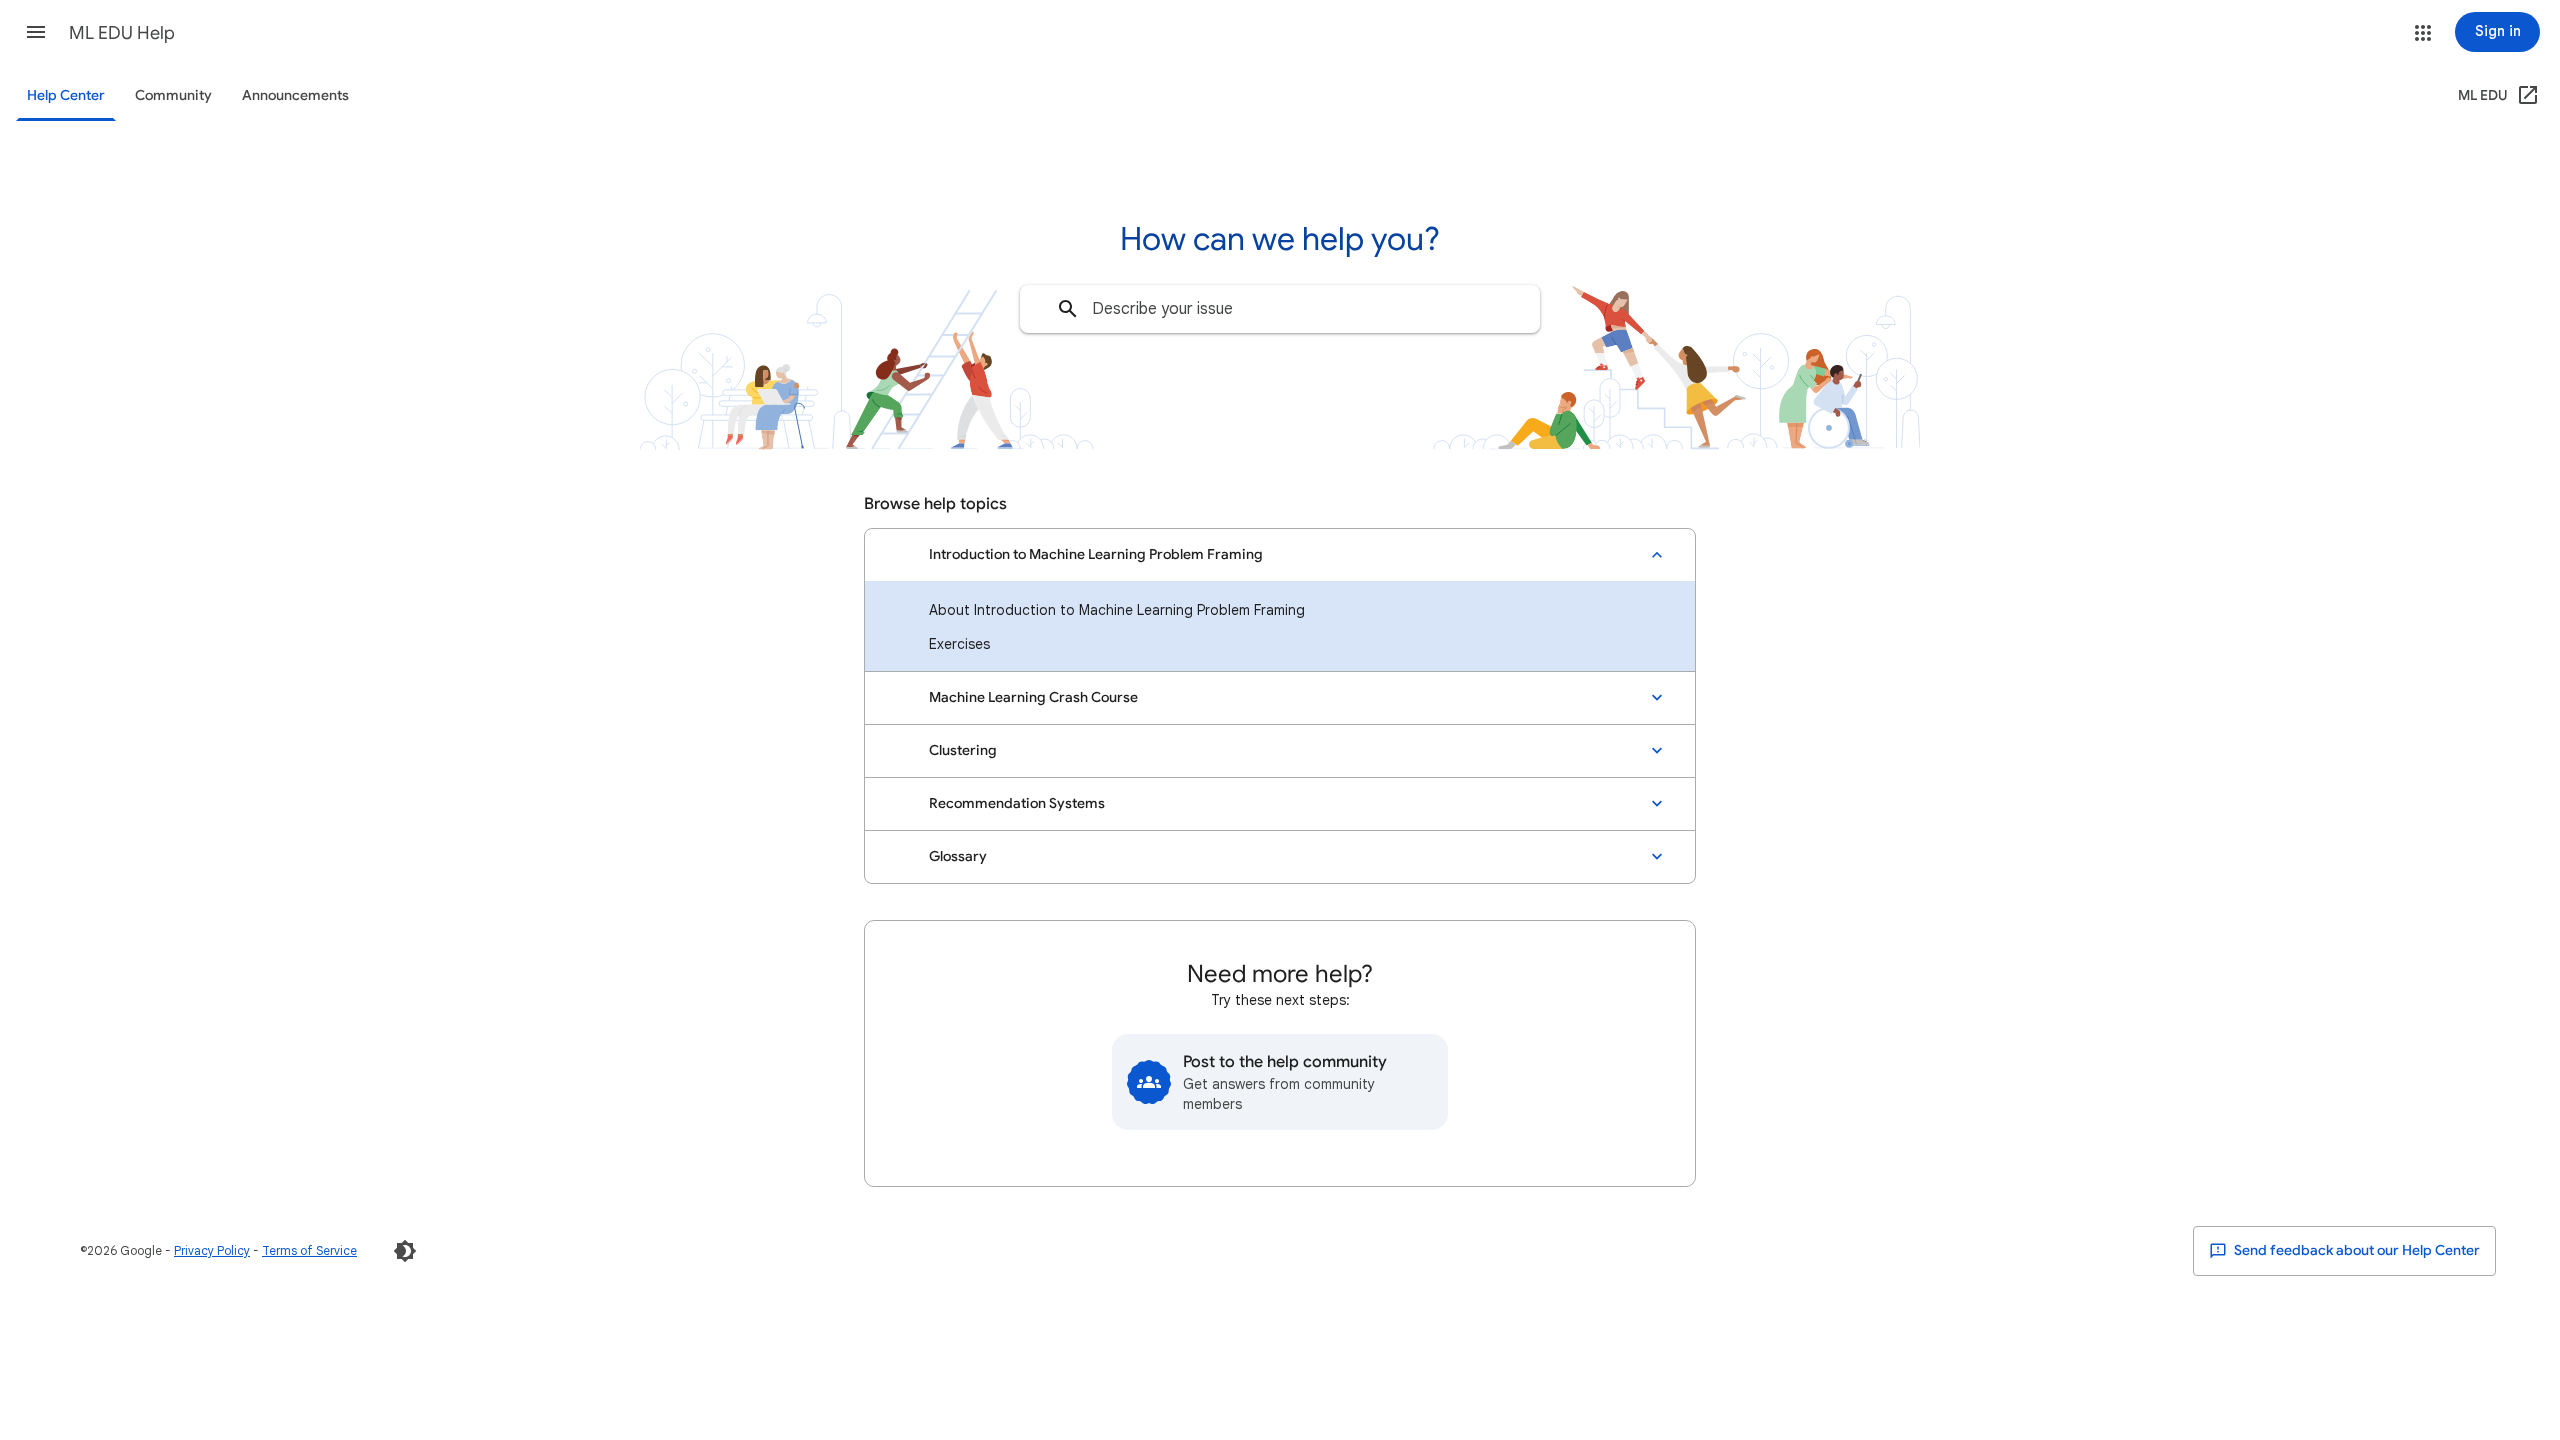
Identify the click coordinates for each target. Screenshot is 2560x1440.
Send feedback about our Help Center (2355, 1250)
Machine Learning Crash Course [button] (1033, 697)
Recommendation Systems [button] (1017, 803)
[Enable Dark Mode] (405, 1251)
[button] (36, 32)
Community (173, 95)
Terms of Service (309, 1250)
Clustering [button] (963, 750)
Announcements (295, 95)
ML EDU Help (122, 33)
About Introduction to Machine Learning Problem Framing (1117, 610)
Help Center (66, 95)
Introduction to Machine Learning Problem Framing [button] (1096, 554)
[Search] (1068, 309)
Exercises (959, 644)
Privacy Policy (212, 1250)
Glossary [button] (958, 856)
